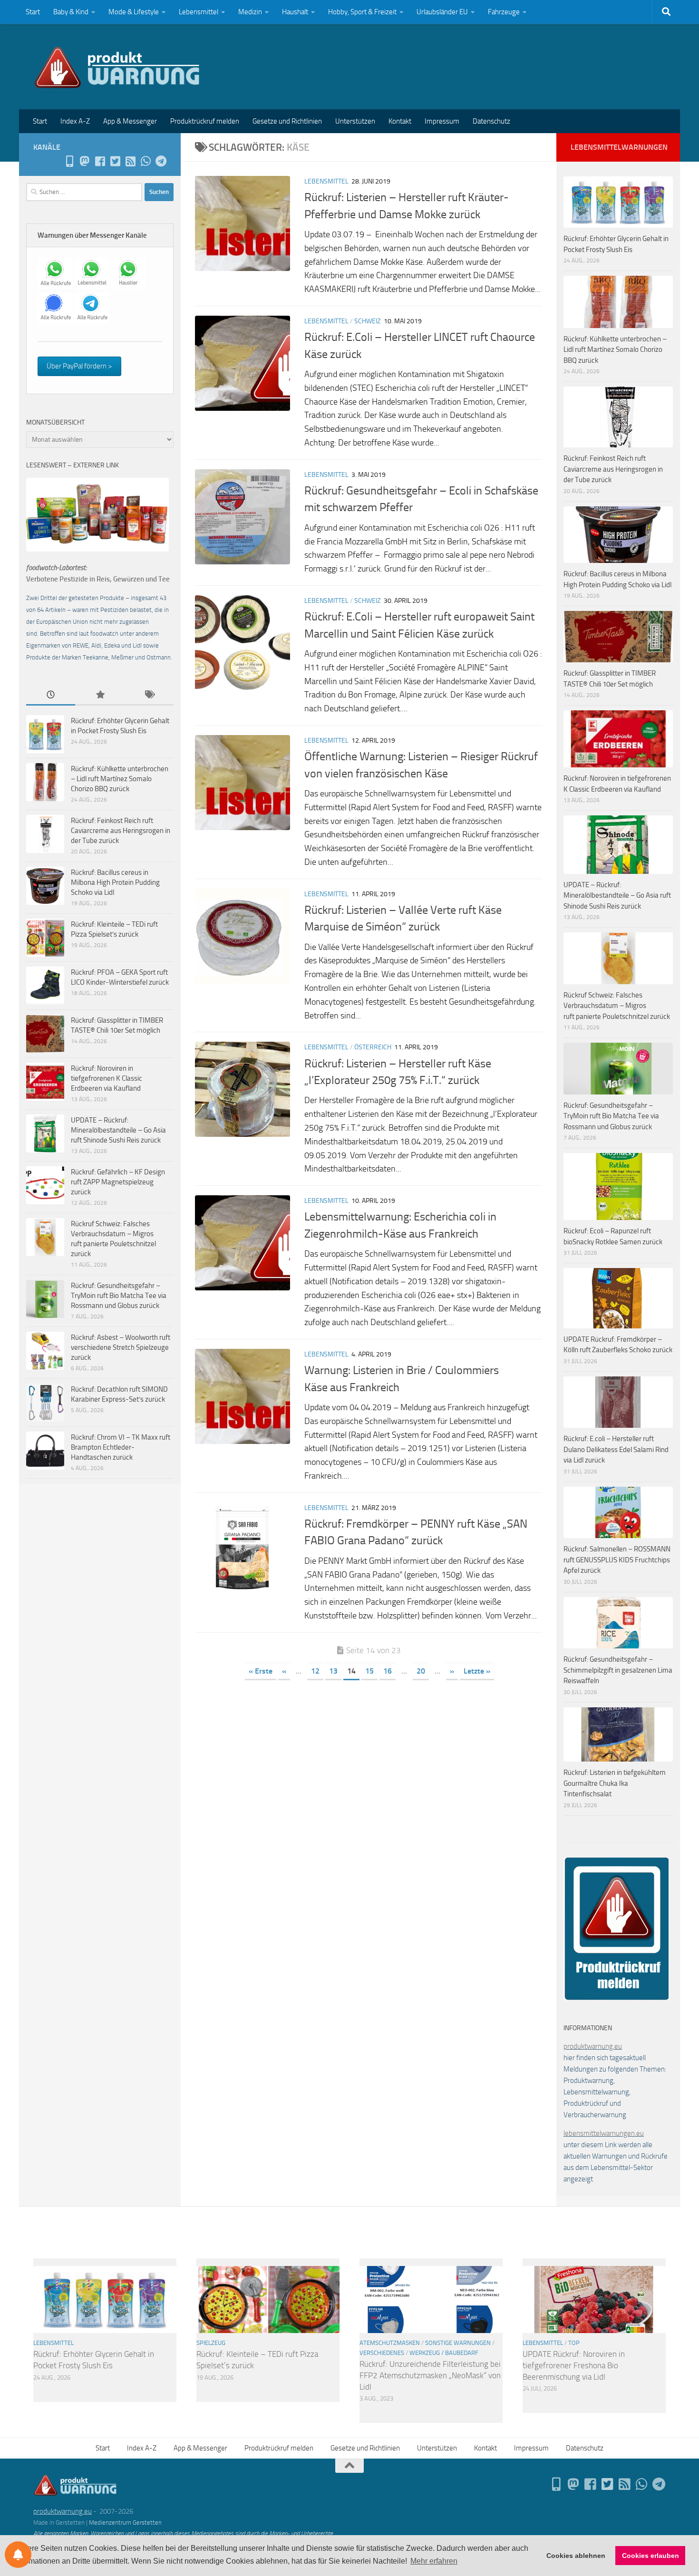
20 (421, 1671)
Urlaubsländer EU (442, 12)
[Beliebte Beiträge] (100, 695)
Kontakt (400, 121)
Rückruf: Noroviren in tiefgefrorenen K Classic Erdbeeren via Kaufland (107, 1078)
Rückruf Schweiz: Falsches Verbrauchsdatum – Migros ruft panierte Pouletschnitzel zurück (617, 1006)
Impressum (442, 121)
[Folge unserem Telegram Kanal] (161, 161)
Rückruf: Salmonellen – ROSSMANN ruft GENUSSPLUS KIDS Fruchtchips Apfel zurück (617, 1560)
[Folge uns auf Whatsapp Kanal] (146, 161)
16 (388, 1671)
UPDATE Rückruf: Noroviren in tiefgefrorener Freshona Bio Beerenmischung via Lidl (574, 2365)
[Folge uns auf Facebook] (100, 161)
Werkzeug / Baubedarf (444, 2353)
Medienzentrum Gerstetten (125, 2523)
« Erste (261, 1671)
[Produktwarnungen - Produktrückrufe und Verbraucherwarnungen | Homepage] (117, 67)
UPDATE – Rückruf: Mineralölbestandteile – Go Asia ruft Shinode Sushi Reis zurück (118, 1130)
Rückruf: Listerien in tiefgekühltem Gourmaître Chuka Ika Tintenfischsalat (615, 1783)
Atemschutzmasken (390, 2343)
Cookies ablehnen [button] (576, 2556)
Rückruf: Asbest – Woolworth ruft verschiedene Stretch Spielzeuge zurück (121, 1347)
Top (574, 2343)
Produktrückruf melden (205, 121)
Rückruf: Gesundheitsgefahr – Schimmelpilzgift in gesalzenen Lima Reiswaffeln (618, 1670)
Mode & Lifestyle (134, 12)
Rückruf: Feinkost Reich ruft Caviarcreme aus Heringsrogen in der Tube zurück (121, 831)
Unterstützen (355, 121)
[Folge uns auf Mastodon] (85, 161)
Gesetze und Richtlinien (287, 121)
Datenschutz (491, 121)
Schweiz (368, 321)
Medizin (250, 12)
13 (333, 1671)
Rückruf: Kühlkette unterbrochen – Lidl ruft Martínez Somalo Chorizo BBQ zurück (120, 779)
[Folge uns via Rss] (130, 161)
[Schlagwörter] (149, 695)
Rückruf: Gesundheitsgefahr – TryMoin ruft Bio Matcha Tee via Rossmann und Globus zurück (119, 1296)
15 (369, 1671)
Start (33, 12)
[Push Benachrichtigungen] (18, 2555)
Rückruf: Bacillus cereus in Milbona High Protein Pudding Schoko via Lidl (115, 882)
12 (315, 1671)
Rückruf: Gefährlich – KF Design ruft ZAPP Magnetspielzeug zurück (118, 1182)
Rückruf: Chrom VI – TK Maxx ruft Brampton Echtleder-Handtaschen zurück (121, 1447)
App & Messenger (130, 121)
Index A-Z (75, 121)
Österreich (373, 1047)
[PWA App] (69, 161)
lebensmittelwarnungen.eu (604, 2133)
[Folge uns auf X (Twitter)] (115, 161)
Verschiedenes (382, 2353)
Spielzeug (211, 2343)
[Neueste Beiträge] (51, 695)
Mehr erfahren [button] (434, 2561)
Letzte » (477, 1671)
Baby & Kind (71, 12)
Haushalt (295, 12)
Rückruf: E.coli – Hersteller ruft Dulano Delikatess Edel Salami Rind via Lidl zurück (616, 1449)
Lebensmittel (199, 12)
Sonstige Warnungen (458, 2343)
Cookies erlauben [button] (650, 2556)
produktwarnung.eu (593, 2046)
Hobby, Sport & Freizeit (362, 12)
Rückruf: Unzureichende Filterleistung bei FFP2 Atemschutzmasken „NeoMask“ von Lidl (430, 2375)
